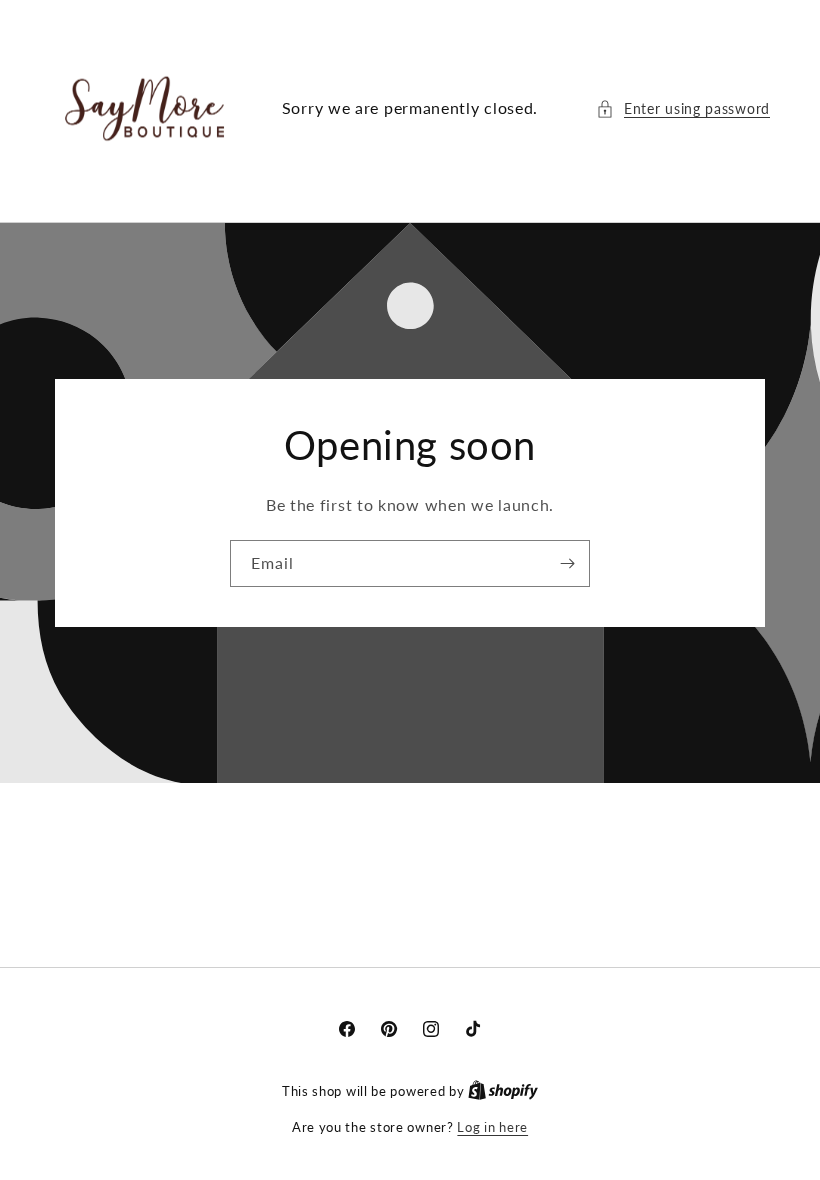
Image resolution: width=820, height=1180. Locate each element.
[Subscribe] (567, 563)
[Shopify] (503, 1091)
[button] (683, 108)
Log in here (492, 1127)
